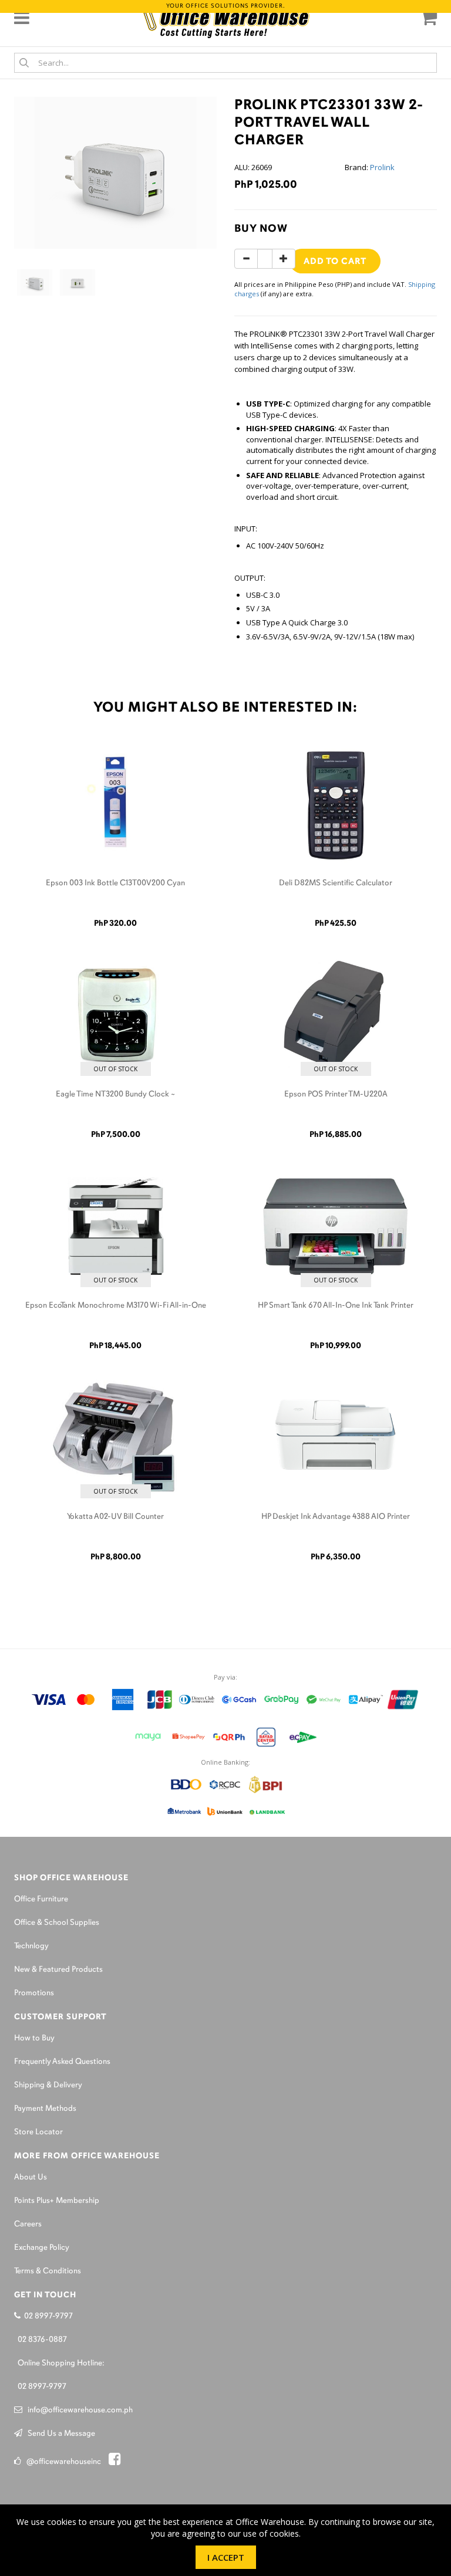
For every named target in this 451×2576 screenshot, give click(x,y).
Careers (28, 2224)
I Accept (226, 2557)
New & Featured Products (58, 1970)
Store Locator (38, 2132)
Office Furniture (41, 1899)
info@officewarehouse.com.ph (78, 2410)
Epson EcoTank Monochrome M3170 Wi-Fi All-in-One (116, 1306)
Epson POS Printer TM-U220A (336, 1094)
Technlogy (31, 1946)
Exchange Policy (42, 2248)
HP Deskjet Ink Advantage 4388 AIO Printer (336, 1517)
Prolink (382, 167)
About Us (31, 2177)
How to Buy (34, 2038)
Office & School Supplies (57, 1923)
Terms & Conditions (48, 2271)
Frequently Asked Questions (62, 2062)
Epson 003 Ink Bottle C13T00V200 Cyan (115, 883)
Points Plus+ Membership (57, 2201)
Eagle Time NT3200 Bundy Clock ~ (115, 1094)
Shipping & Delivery (48, 2085)
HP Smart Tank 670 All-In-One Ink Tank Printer (336, 1306)
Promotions (34, 1993)
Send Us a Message (59, 2434)
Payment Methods (45, 2109)
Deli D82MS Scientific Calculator (336, 883)
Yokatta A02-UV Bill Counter (115, 1517)
